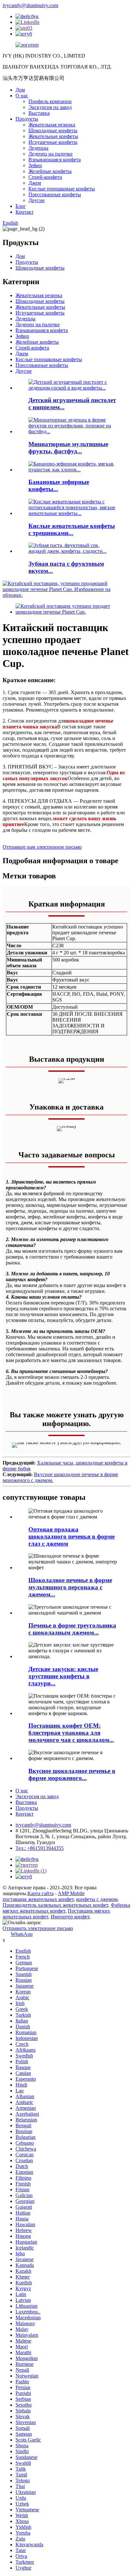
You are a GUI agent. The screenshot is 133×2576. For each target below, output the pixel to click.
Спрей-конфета (45, 177)
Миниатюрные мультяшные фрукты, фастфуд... (68, 448)
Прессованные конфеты (55, 194)
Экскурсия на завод (50, 107)
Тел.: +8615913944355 (40, 1848)
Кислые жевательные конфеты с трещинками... (72, 529)
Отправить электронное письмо (38, 1928)
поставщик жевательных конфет (38, 1899)
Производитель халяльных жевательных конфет (55, 1905)
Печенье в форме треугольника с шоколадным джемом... (72, 1629)
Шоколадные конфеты (53, 130)
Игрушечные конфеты (53, 142)
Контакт (25, 212)
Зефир (35, 165)
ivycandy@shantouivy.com (30, 5)
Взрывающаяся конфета (55, 160)
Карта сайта (41, 1893)
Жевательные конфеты (53, 136)
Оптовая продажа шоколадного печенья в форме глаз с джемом (72, 1536)
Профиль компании (50, 101)
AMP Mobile (71, 1893)
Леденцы (38, 148)
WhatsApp (22, 1934)
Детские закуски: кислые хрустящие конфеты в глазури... (63, 1676)
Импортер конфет (70, 1917)
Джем (35, 183)
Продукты (27, 119)
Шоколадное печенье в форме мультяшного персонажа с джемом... (70, 1587)
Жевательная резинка (52, 125)
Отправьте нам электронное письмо (42, 847)
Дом (20, 90)
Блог (21, 206)
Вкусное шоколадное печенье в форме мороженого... (72, 1774)
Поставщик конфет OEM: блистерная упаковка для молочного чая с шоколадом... (71, 1733)
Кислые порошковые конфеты (62, 189)
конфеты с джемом (97, 1899)
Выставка (39, 113)
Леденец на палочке (51, 154)
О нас (22, 96)
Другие (36, 200)
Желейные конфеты (50, 171)
